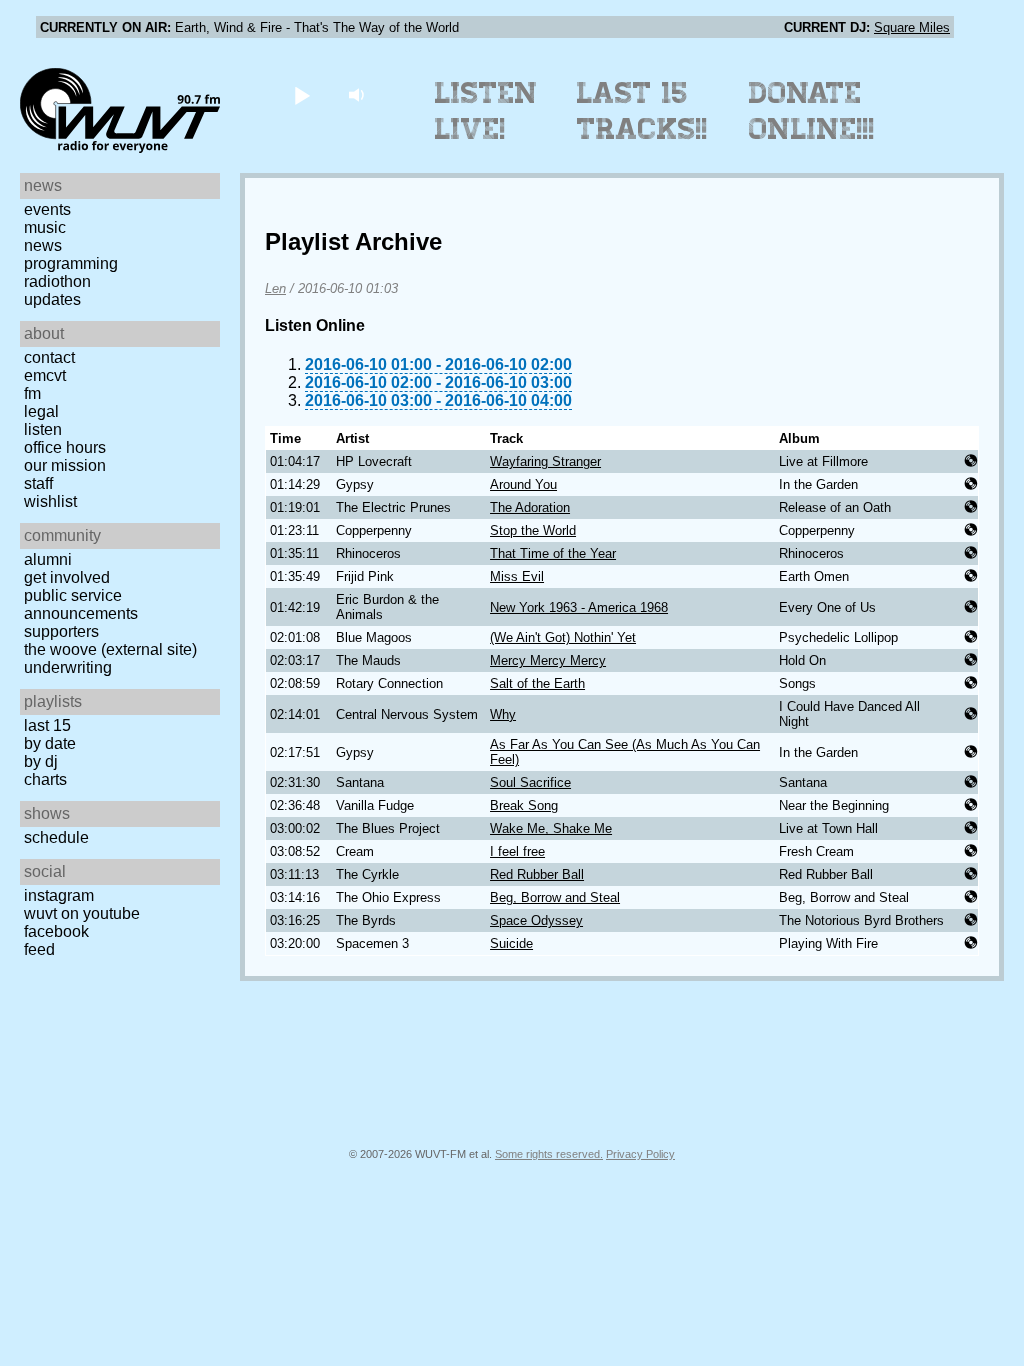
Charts (45, 779)
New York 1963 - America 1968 (579, 607)
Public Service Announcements (81, 604)
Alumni (48, 559)
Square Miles (912, 27)
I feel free (517, 851)
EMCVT (45, 375)
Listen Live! (486, 111)
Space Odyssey (536, 920)
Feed (39, 949)
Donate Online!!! (812, 111)
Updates (52, 299)
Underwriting (68, 667)
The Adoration (530, 507)
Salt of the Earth (537, 683)
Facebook (56, 931)
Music (45, 227)
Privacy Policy (640, 1154)
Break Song (524, 805)
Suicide (511, 943)
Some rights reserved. (549, 1154)
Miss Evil (517, 576)
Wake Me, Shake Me (551, 828)
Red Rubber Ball (537, 874)
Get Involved (67, 577)
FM (32, 393)
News (43, 245)
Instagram (59, 895)
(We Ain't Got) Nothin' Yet (563, 637)
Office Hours (65, 447)
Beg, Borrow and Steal (555, 897)
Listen (43, 429)
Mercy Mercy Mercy (548, 660)
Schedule (56, 837)
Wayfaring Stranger (545, 461)
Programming (71, 263)
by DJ (41, 761)
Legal (41, 411)
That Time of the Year (553, 553)
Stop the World (533, 530)
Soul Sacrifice (530, 782)
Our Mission (65, 465)
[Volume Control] (358, 94)
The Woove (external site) (110, 649)
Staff (38, 483)
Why (503, 714)
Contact (49, 357)
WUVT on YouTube (82, 913)
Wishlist (50, 501)
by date (50, 743)
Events (47, 209)
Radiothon (57, 281)
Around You (523, 484)
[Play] (301, 94)
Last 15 (47, 725)
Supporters (61, 631)
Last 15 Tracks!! (642, 111)
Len (275, 288)
